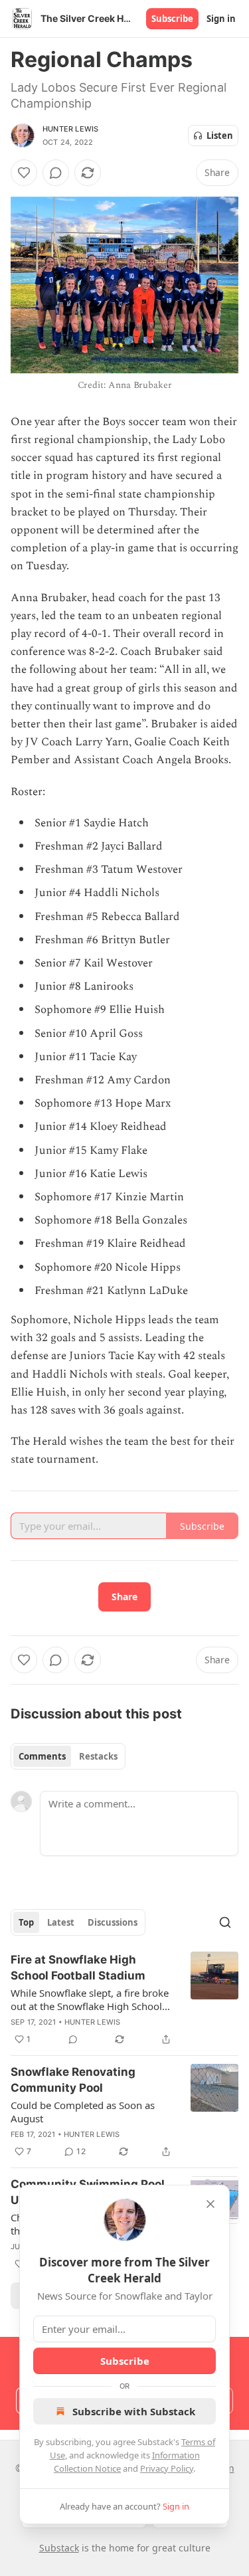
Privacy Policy (167, 2468)
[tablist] (68, 1756)
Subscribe (172, 19)
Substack (59, 2548)
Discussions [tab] (113, 1922)
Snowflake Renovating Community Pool (73, 2080)
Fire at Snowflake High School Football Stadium (78, 1968)
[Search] (225, 1922)
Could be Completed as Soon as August (83, 2112)
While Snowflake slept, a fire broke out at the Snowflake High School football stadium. (90, 1999)
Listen (220, 136)
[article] (124, 1999)
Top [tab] (26, 1922)
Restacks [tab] (98, 1756)
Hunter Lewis (70, 129)
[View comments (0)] (56, 173)
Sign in (221, 19)
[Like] (24, 173)
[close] (210, 2204)
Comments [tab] (42, 1756)
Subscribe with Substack (134, 2411)
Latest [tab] (61, 1922)
